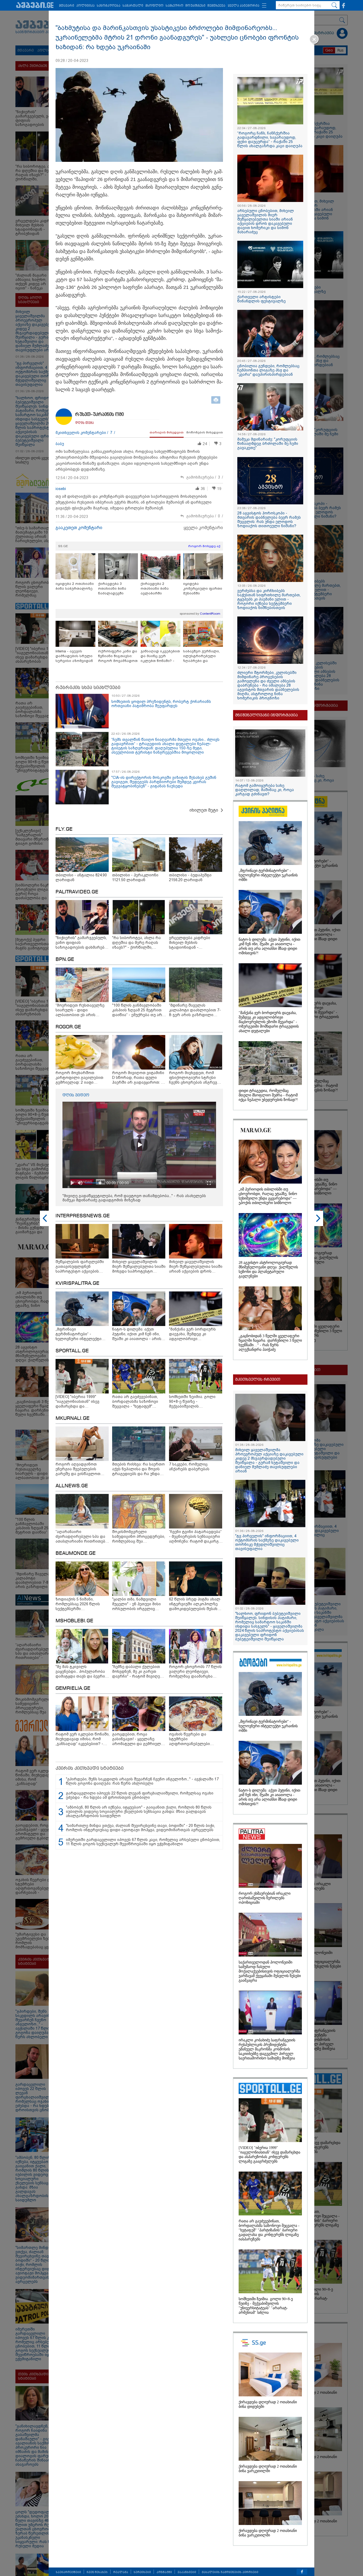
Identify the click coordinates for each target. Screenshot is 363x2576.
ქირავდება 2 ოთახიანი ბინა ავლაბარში (155, 588)
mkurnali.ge (73, 1418)
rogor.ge (68, 1027)
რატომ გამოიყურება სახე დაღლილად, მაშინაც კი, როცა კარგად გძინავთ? (265, 790)
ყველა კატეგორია (244, 6)
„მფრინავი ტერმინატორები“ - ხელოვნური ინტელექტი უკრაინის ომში (268, 875)
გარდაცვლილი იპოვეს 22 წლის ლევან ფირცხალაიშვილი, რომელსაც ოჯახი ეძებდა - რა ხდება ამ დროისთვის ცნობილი (140, 1795)
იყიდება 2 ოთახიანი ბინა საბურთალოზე (75, 586)
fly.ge (64, 829)
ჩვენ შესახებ (97, 2572)
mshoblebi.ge (74, 1621)
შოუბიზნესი (195, 6)
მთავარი (67, 6)
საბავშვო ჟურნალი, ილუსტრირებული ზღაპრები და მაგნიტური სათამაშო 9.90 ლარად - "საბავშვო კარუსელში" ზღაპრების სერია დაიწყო (203, 656)
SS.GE (63, 546)
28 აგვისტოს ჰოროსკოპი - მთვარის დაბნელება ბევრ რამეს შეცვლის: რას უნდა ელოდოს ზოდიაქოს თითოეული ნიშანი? (269, 520)
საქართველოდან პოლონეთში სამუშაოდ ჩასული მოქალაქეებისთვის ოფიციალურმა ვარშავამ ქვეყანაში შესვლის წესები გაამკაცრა (270, 1971)
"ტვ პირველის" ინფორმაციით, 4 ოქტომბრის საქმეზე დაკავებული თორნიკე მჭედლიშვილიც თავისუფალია (267, 1542)
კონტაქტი (164, 2572)
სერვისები (142, 2572)
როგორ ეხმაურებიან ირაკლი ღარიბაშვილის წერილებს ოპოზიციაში (265, 1898)
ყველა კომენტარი (203, 528)
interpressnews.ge (83, 1216)
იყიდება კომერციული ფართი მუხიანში (203, 588)
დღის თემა (85, 423)
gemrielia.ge (73, 1688)
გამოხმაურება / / (205, 477)
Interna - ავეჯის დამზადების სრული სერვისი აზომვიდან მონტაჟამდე (74, 656)
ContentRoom (210, 614)
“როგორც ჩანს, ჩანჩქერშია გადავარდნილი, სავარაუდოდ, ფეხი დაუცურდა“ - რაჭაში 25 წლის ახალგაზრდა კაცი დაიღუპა (270, 140)
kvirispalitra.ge (77, 1283)
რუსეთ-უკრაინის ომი (100, 415)
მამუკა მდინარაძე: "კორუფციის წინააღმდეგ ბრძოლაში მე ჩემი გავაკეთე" (268, 444)
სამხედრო (174, 6)
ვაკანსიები (187, 2572)
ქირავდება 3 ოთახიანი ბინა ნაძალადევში (112, 588)
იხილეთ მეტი (204, 810)
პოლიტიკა (85, 6)
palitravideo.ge (77, 892)
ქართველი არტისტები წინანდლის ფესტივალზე (261, 299)
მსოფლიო (154, 6)
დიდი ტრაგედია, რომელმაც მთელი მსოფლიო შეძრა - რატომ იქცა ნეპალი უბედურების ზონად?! (268, 1095)
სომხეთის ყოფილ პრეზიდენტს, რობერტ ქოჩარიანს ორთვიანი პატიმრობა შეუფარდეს (161, 704)
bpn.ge (65, 960)
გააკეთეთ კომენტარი (79, 528)
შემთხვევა (216, 6)
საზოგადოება (109, 6)
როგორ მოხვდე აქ (204, 546)
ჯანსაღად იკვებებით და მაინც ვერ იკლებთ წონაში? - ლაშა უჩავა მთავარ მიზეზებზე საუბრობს (160, 656)
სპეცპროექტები (68, 2572)
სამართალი (133, 6)
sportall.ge (72, 1351)
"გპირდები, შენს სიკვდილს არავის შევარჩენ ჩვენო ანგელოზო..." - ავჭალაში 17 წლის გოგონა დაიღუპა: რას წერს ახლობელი (142, 1781)
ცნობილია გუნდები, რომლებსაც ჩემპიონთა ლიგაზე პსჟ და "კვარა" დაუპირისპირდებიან (268, 370)
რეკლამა (121, 2572)
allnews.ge (72, 1486)
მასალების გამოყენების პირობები (230, 2572)
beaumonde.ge (76, 1553)
